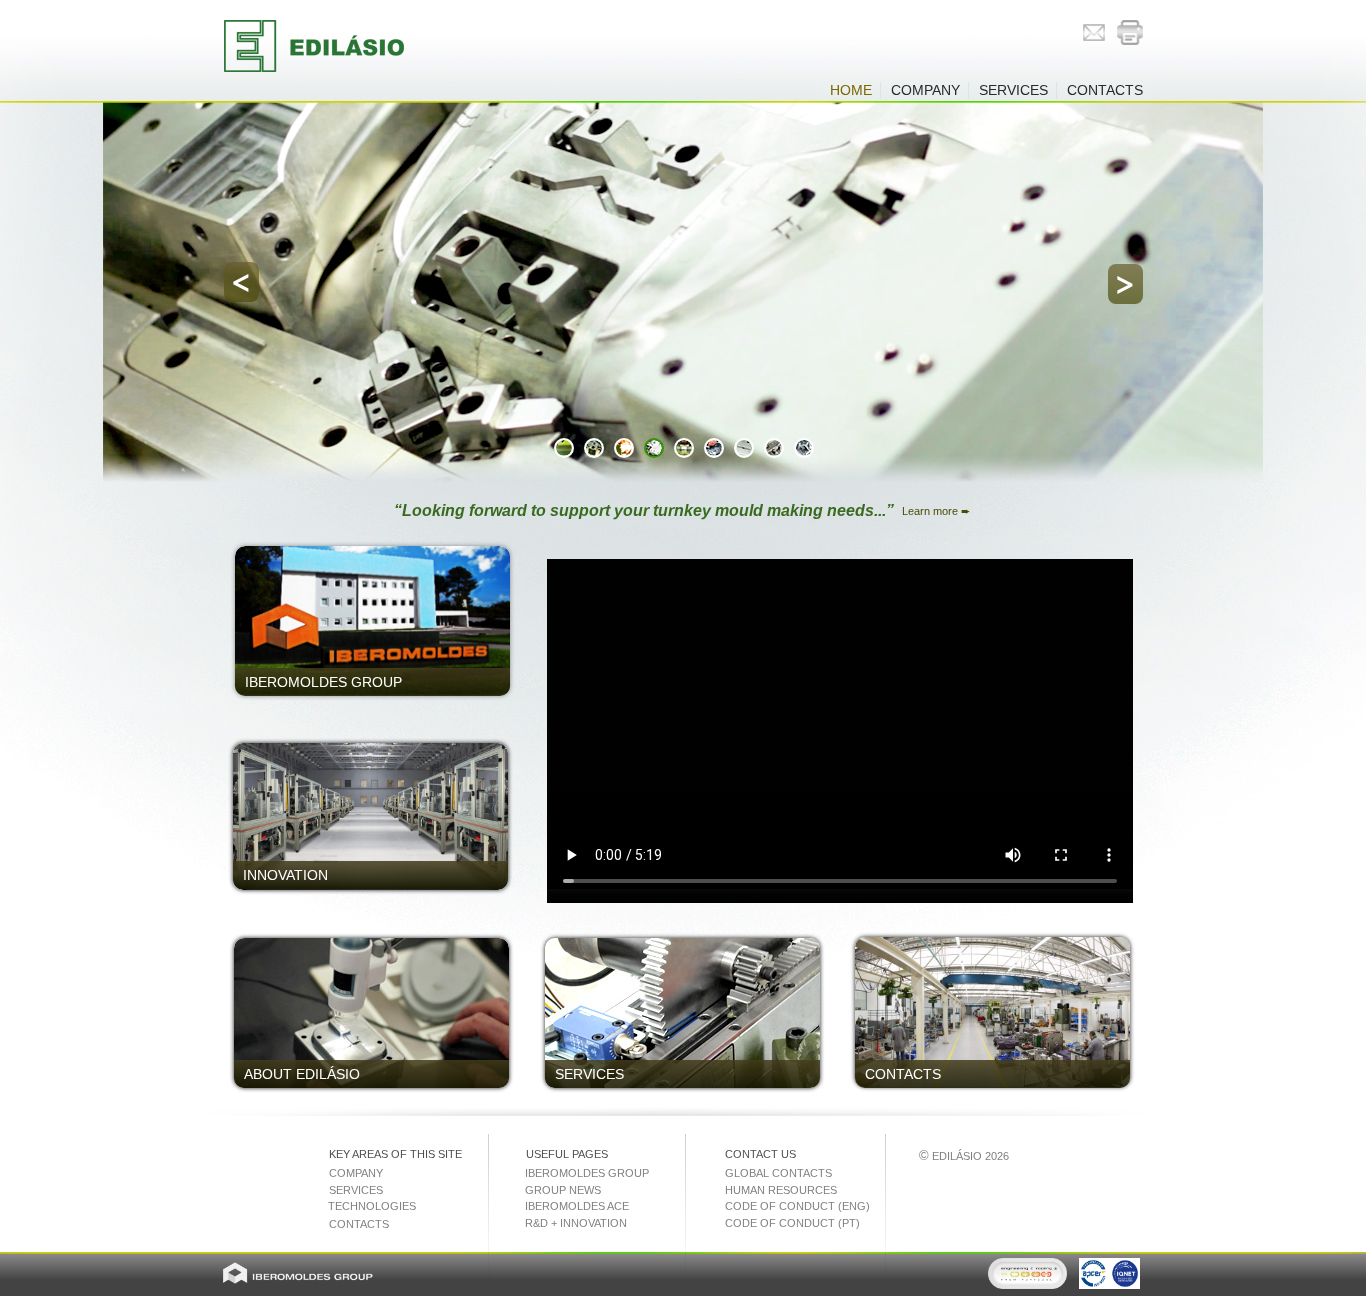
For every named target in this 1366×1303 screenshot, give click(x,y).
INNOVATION (285, 875)
